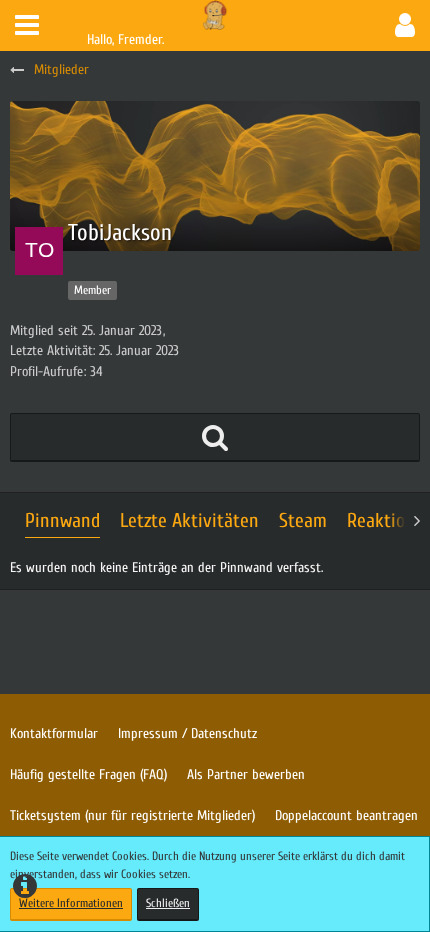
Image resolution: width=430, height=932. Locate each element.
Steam (303, 520)
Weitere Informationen (71, 903)
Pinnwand (62, 520)
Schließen (168, 903)
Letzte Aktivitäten (189, 520)
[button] (27, 25)
